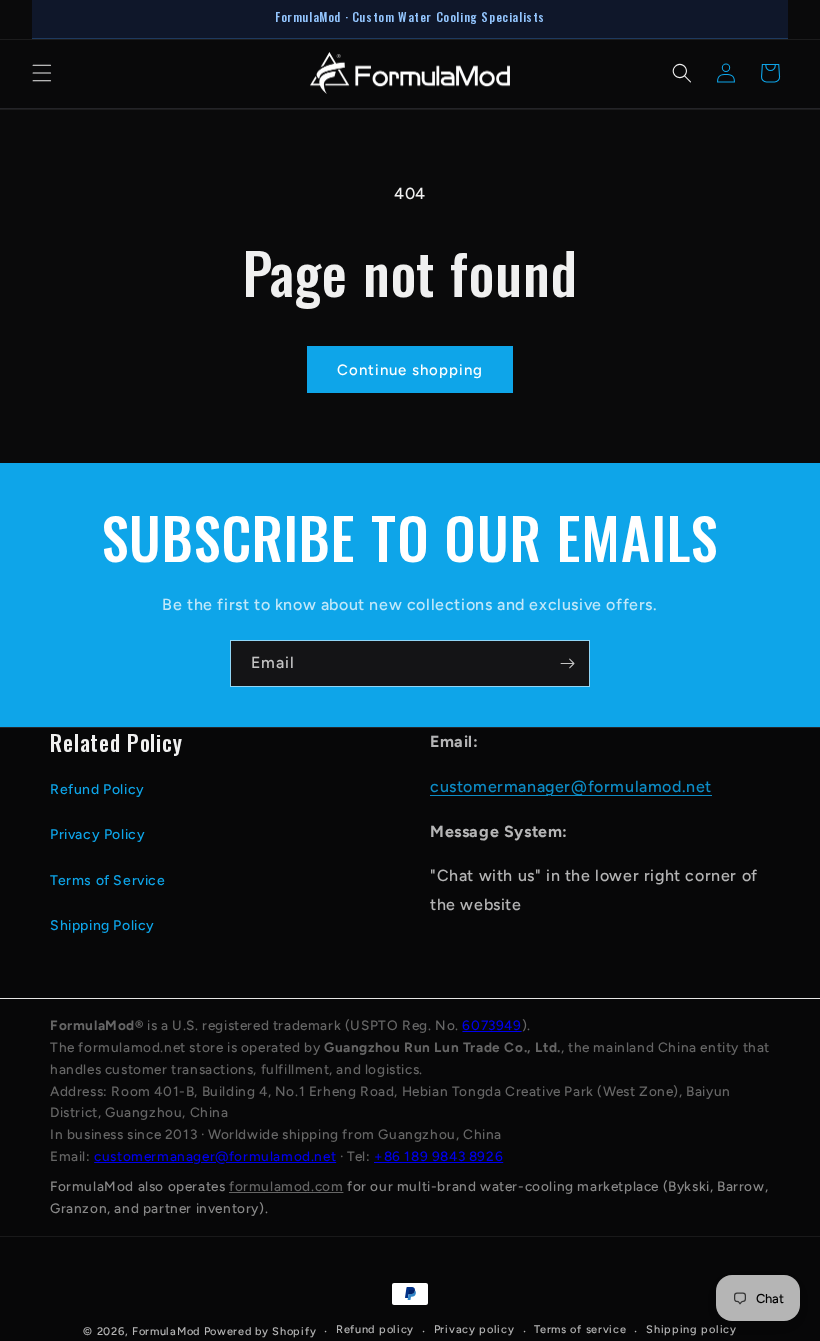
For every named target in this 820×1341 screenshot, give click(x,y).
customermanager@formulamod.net (571, 786)
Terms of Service (108, 880)
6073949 (491, 1025)
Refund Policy (97, 789)
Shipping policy (691, 1329)
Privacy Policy (97, 834)
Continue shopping (410, 370)
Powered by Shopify (260, 1331)
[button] (42, 73)
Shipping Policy (102, 925)
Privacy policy (474, 1329)
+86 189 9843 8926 (438, 1156)
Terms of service (580, 1329)
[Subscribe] (567, 663)
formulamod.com (286, 1186)
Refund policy (375, 1329)
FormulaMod (166, 1331)
